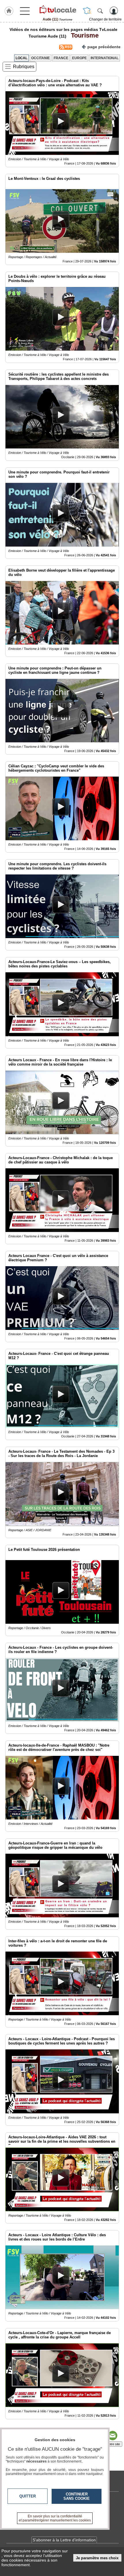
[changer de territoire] (87, 11)
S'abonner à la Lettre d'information (64, 2540)
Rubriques (24, 67)
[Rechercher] (100, 11)
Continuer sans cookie (77, 2496)
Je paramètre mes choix (97, 2558)
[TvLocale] (57, 10)
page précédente (104, 47)
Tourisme (83, 35)
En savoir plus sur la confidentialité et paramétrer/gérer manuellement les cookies (55, 2518)
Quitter (28, 2496)
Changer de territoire (105, 19)
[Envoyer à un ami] (112, 2436)
